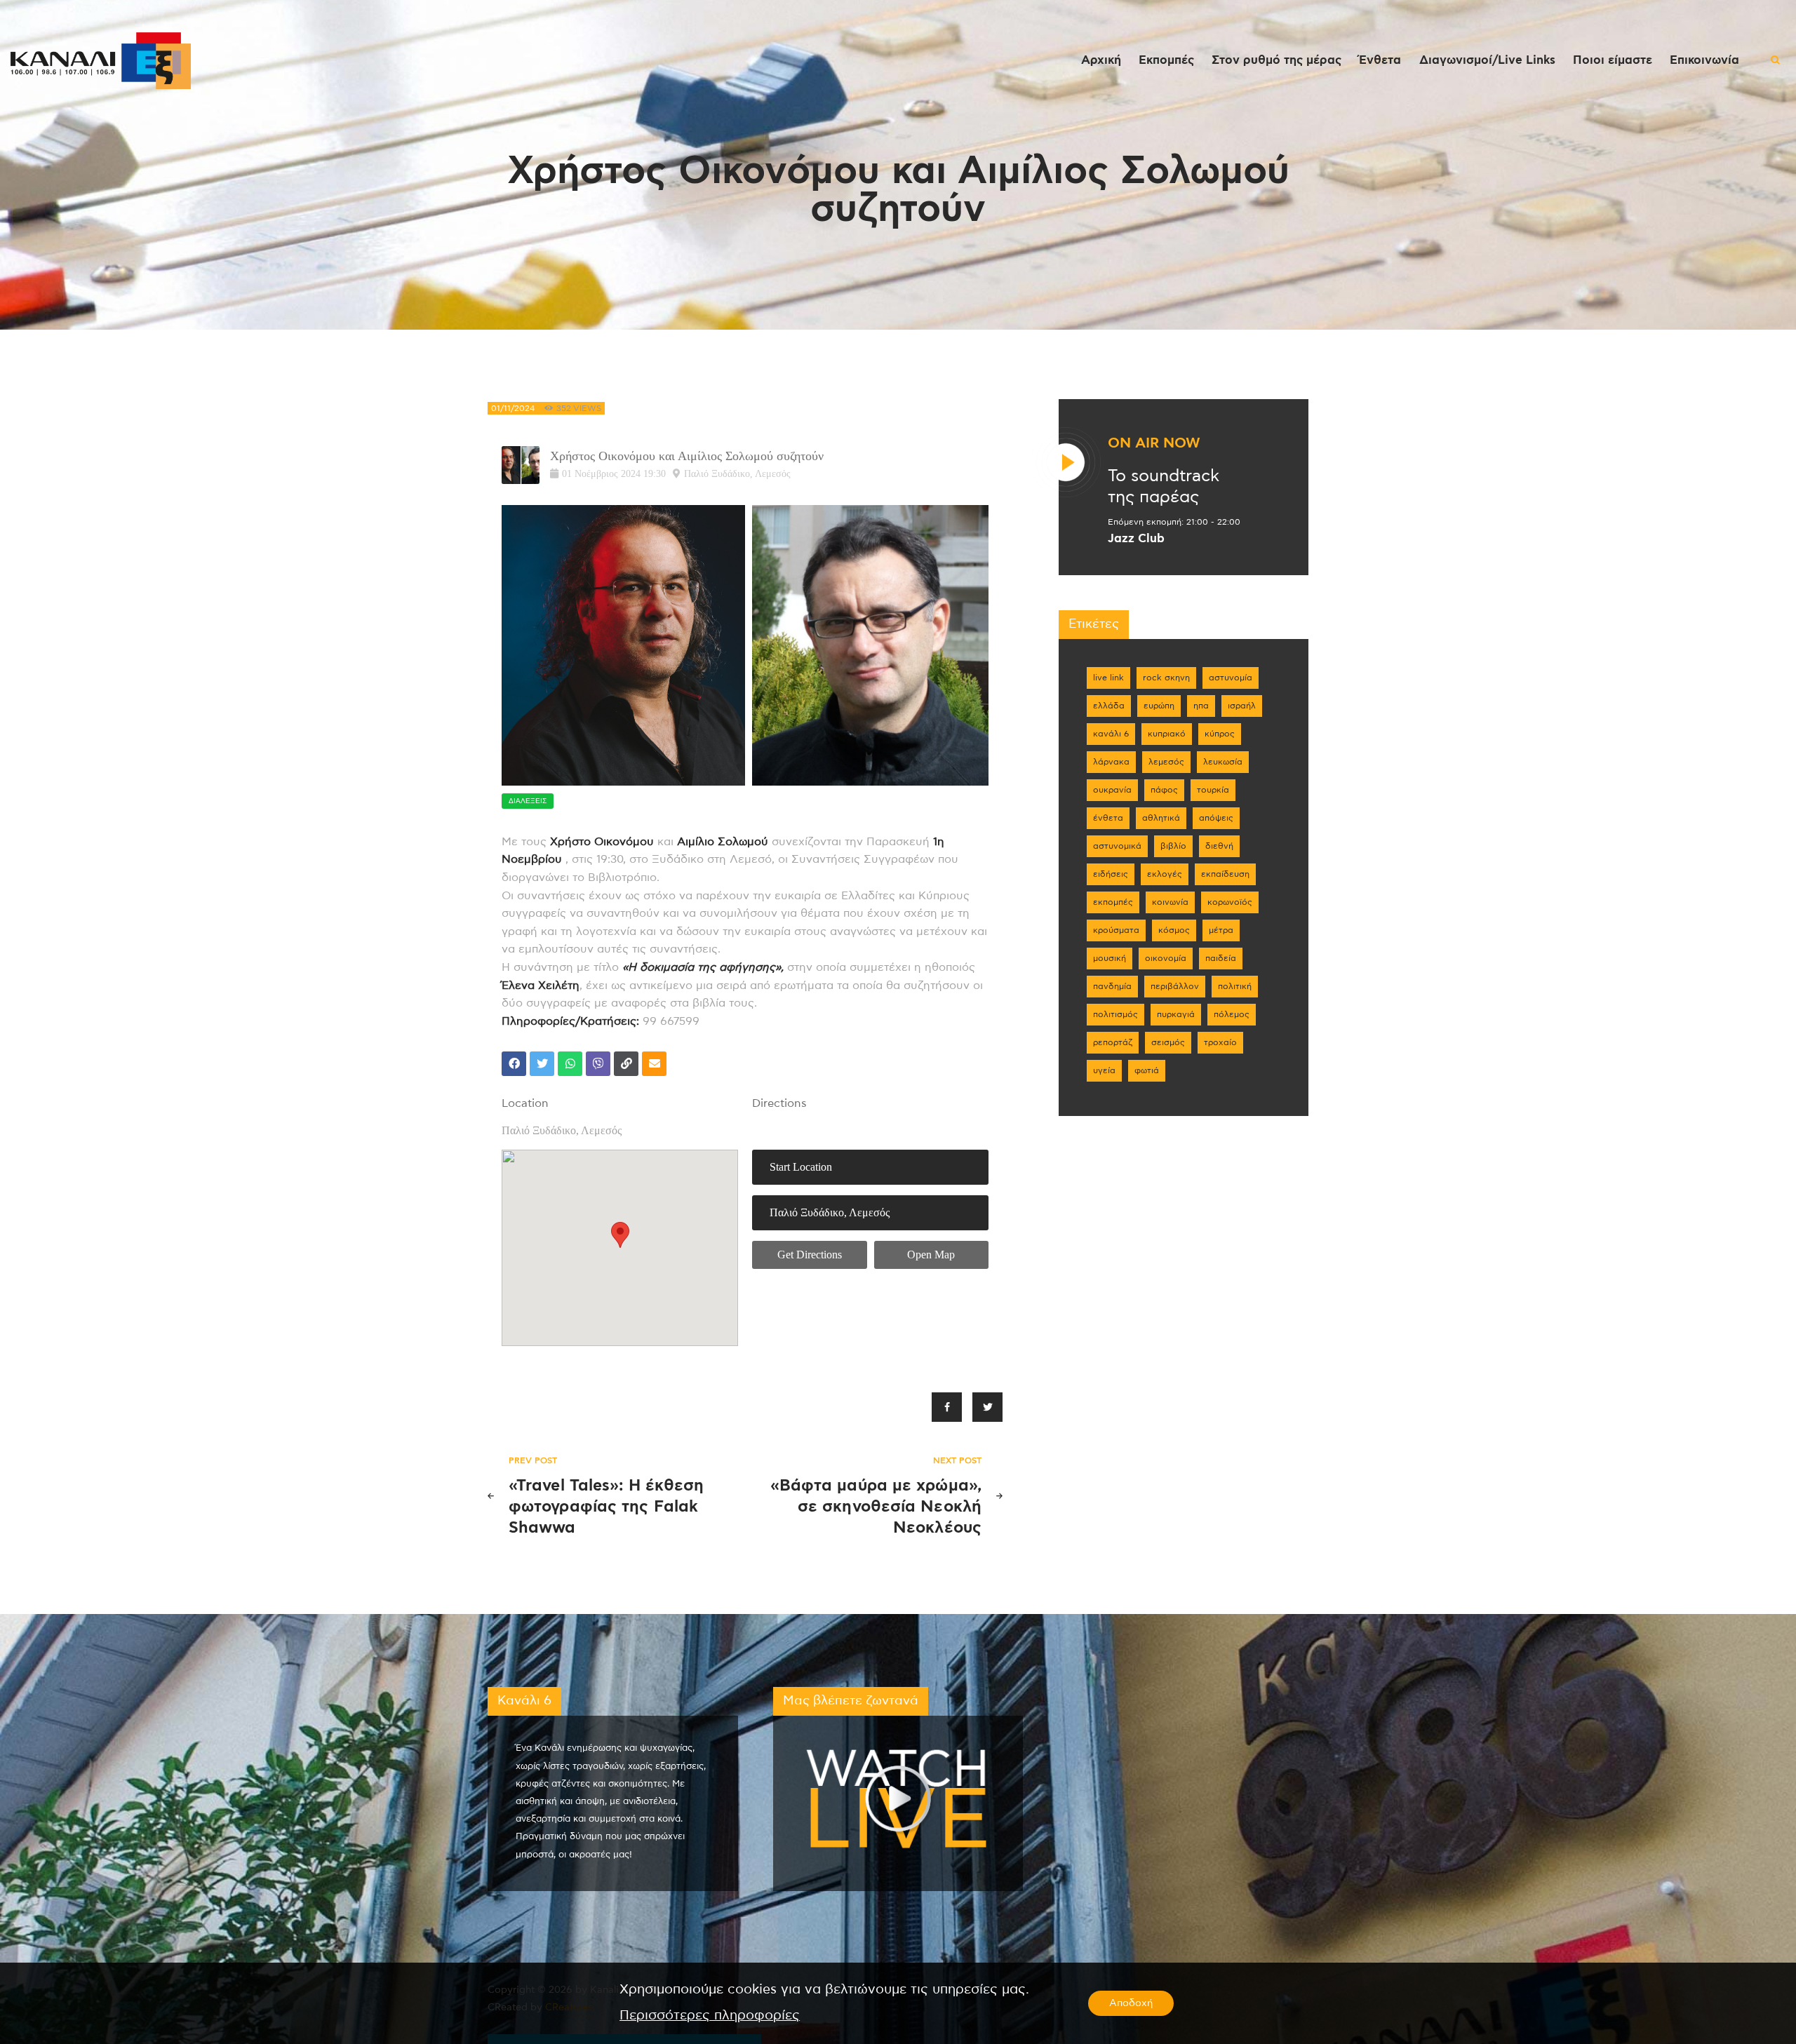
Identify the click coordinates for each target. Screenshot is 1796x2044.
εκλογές (1165, 874)
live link (1108, 678)
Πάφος (1164, 790)
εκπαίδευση (1225, 874)
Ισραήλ (1242, 706)
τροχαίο (1220, 1042)
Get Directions (810, 1255)
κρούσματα (1116, 930)
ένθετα (1108, 818)
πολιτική (1235, 986)
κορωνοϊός (1230, 902)
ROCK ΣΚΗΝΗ (1166, 678)
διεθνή (1219, 846)
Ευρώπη (1159, 706)
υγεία (1104, 1070)
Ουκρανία (1112, 790)
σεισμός (1168, 1042)
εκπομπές (1113, 902)
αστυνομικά (1117, 846)
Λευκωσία (1223, 762)
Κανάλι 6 (1111, 734)
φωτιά (1147, 1070)
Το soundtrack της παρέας (1164, 487)
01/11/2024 (513, 408)
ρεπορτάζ (1113, 1042)
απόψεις (1216, 818)
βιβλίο (1173, 846)
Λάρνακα (1111, 762)
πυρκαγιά (1176, 1014)
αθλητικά (1161, 818)
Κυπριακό (1167, 734)
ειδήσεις (1111, 874)
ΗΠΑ (1201, 706)
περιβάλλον (1175, 986)
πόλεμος (1232, 1014)
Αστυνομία (1231, 678)
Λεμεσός (1166, 762)
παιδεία (1221, 958)
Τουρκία (1213, 790)
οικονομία (1166, 958)
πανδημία (1112, 986)
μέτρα (1221, 930)
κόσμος (1174, 930)
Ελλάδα (1109, 706)
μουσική (1110, 958)
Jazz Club (1136, 539)
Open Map (931, 1255)
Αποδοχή (1131, 2003)
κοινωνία (1170, 902)
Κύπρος (1220, 734)
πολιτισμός (1115, 1014)
